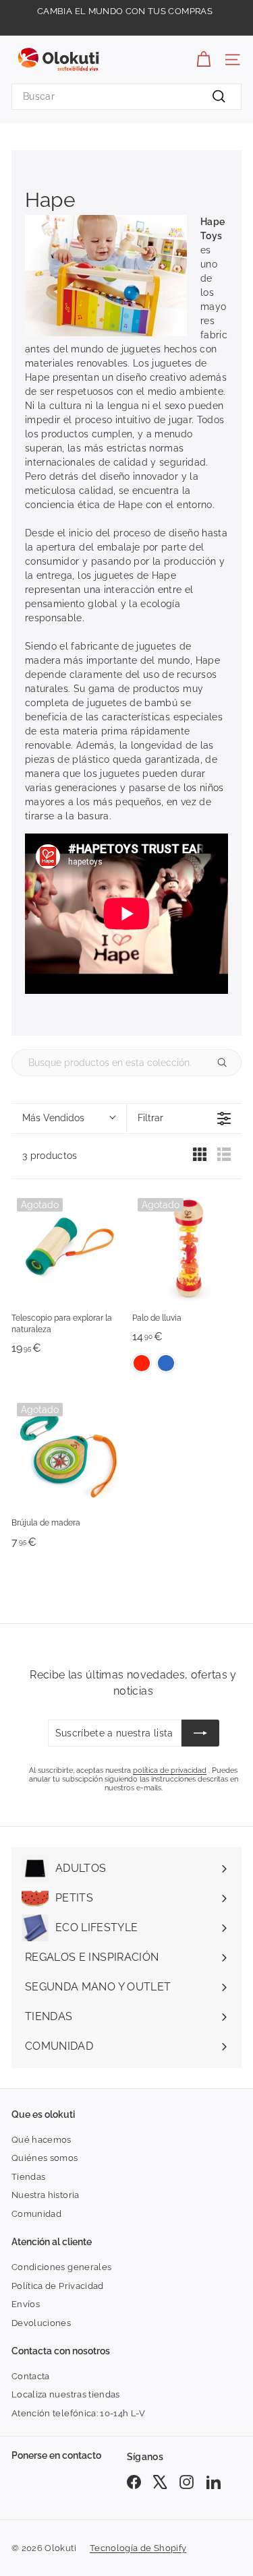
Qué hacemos (41, 2140)
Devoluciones (41, 2323)
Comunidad (36, 2214)
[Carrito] (203, 60)
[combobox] (126, 97)
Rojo (142, 1363)
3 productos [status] (50, 1156)
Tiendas (28, 2177)
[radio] (200, 1158)
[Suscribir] (200, 1733)
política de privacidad (170, 1770)
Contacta (31, 2376)
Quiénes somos (45, 2158)
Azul (166, 1363)
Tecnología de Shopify (138, 2548)
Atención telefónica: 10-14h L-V (79, 2413)
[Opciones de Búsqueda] (227, 1063)
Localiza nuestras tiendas (66, 2394)
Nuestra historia (46, 2195)
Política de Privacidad (58, 2286)
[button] (69, 1119)
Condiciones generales (61, 2267)
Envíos (26, 2304)
